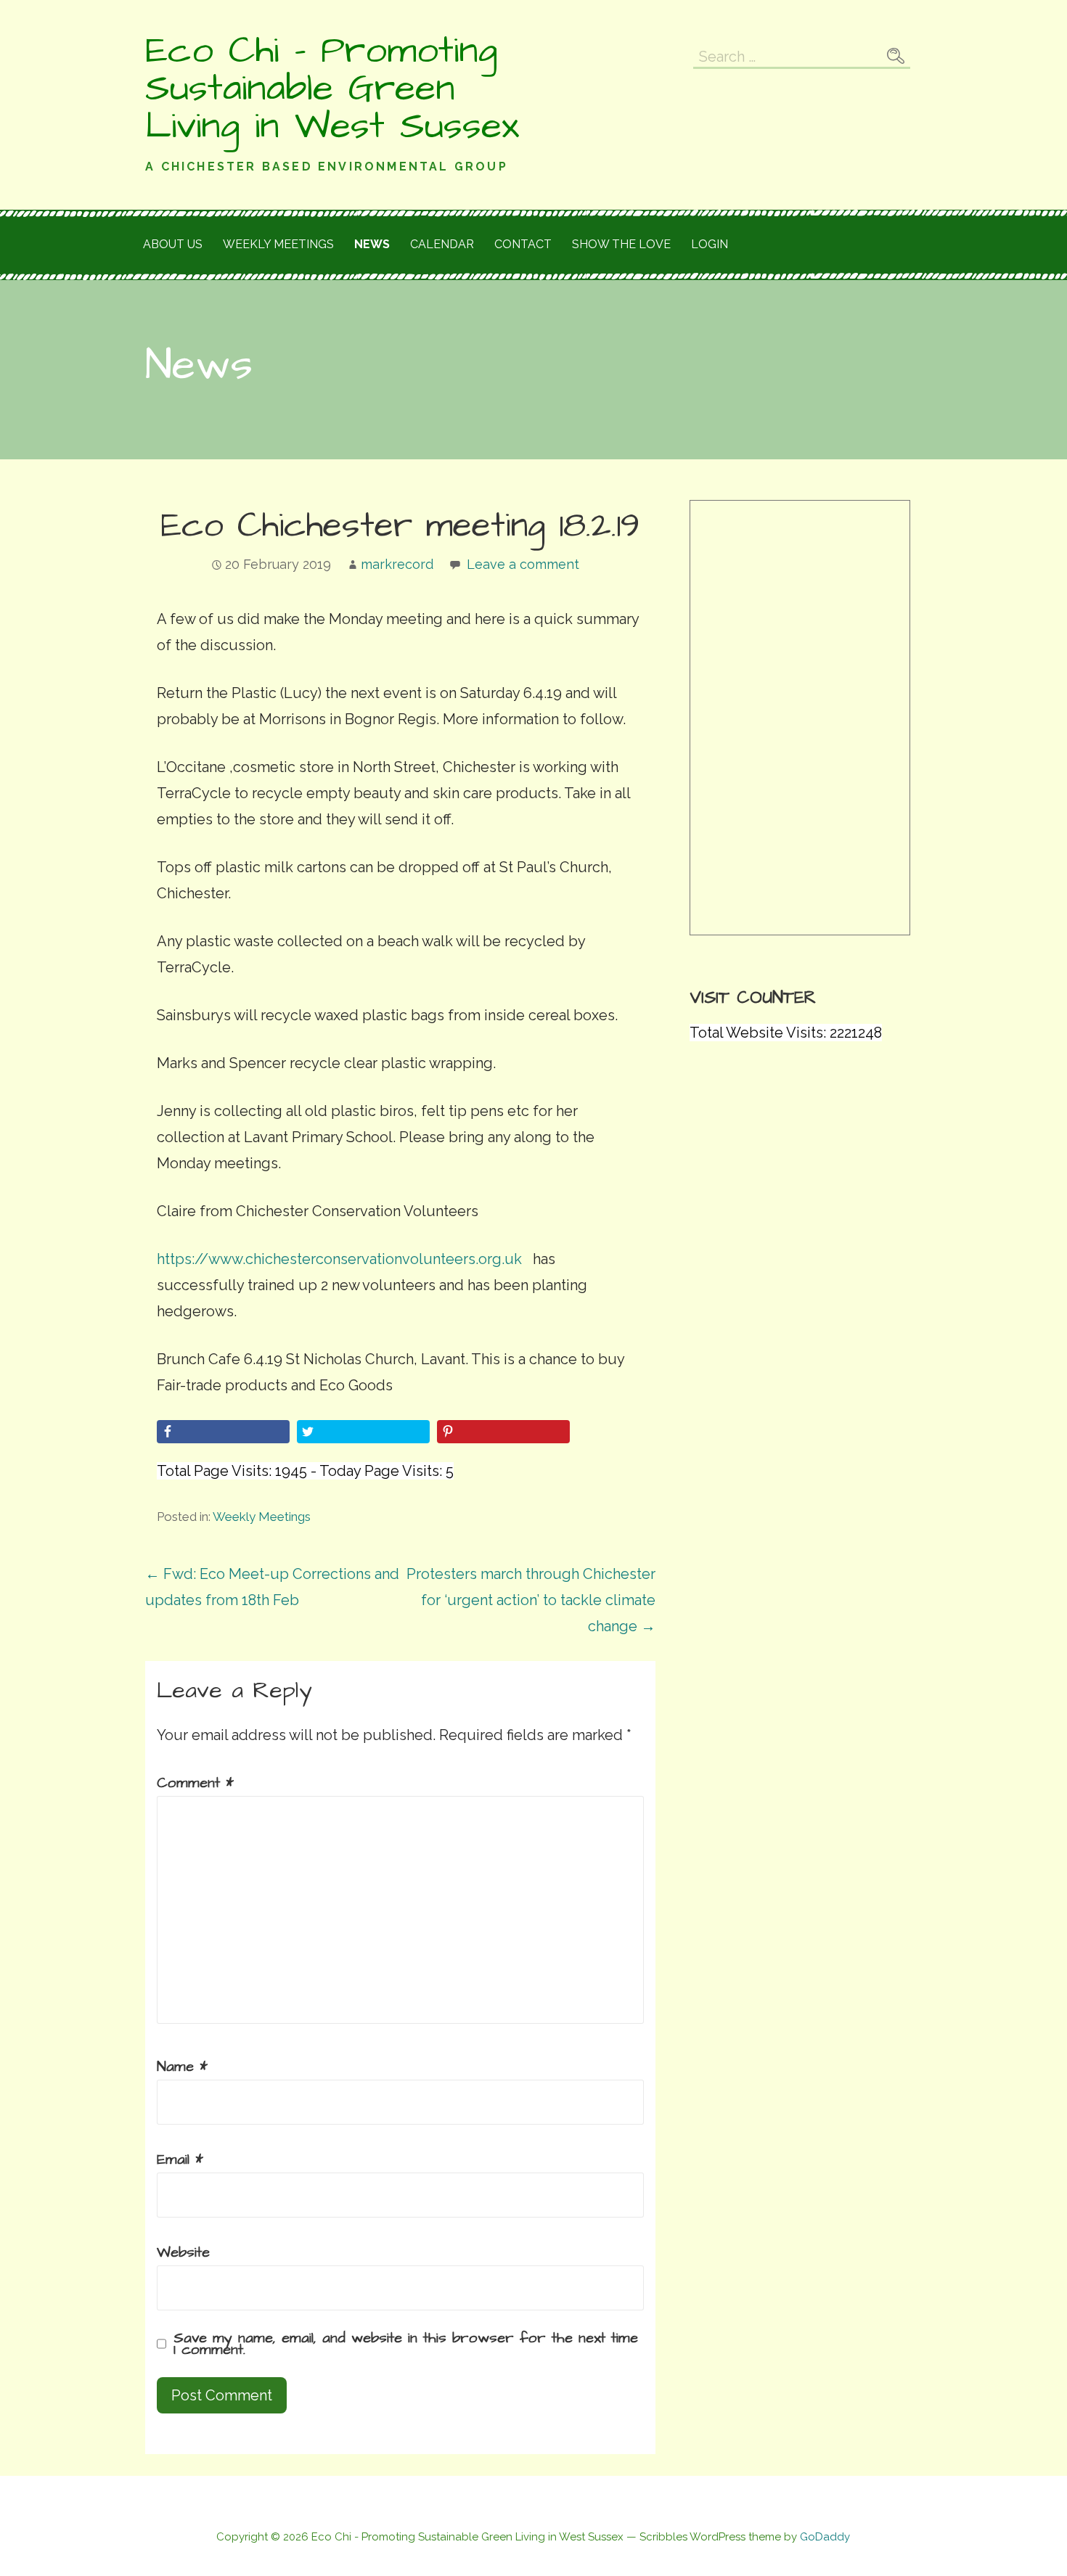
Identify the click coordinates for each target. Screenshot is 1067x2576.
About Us (173, 244)
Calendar (442, 244)
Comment (195, 1783)
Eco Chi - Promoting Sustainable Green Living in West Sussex (332, 89)
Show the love (621, 244)
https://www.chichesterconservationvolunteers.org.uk (339, 1259)
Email (180, 2159)
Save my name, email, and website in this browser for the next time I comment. (406, 2344)
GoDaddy (825, 2537)
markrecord (397, 564)
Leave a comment (523, 564)
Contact (523, 244)
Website (183, 2252)
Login (710, 244)
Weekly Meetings (262, 1517)
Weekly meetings (278, 244)
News (372, 244)
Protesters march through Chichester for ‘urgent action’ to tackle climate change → (531, 1600)
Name (182, 2067)
